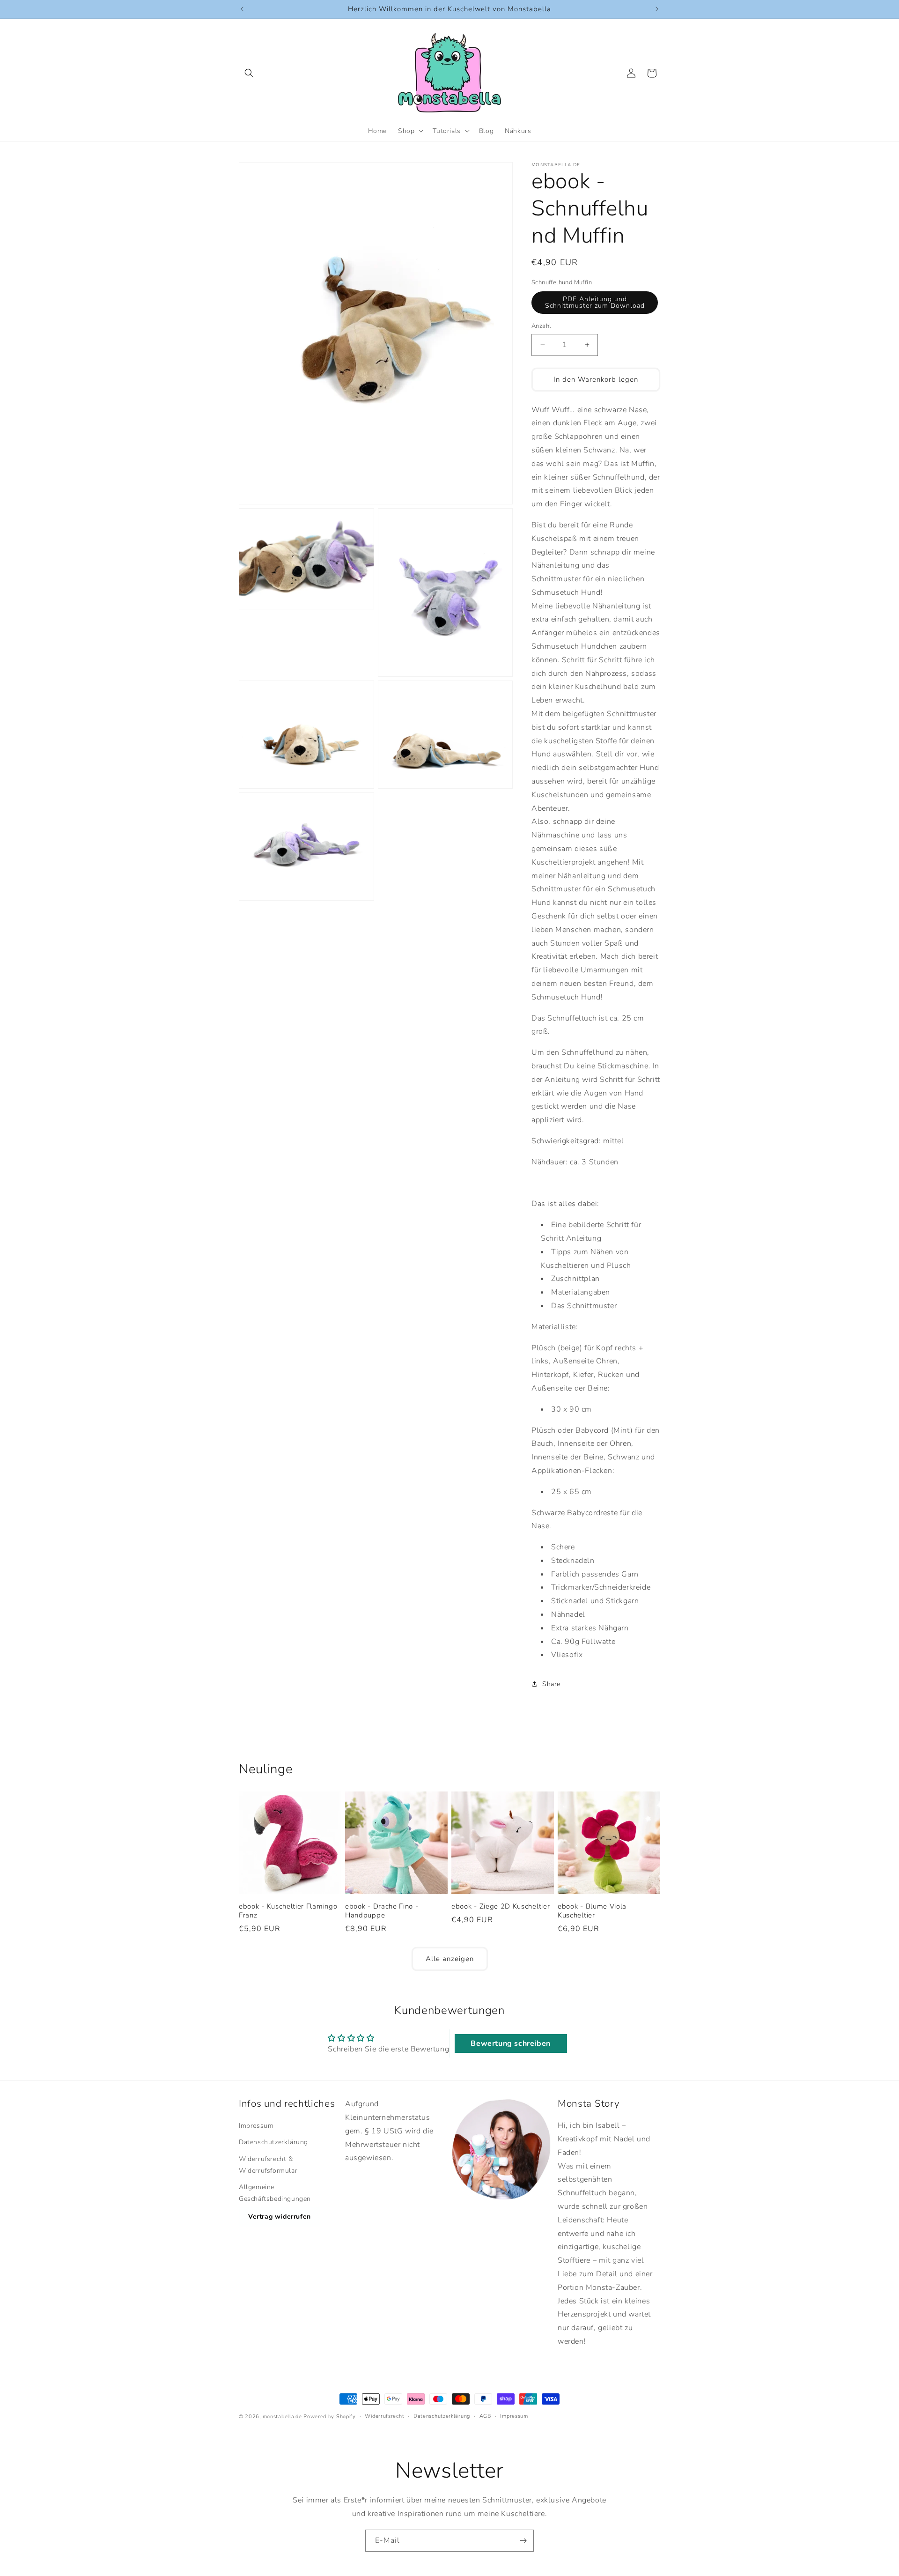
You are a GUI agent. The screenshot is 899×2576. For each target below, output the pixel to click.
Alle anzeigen (450, 1959)
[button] (249, 73)
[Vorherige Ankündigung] (242, 9)
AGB (485, 2416)
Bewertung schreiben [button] (510, 2043)
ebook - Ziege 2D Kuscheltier (501, 1906)
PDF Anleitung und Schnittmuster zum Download (595, 302)
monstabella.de (282, 2417)
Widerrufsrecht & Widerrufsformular (268, 2165)
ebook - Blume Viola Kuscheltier (592, 1911)
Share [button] (551, 1684)
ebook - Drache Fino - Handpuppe (382, 1911)
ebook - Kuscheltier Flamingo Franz (288, 1911)
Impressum (256, 2126)
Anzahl (541, 326)
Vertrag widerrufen (280, 2217)
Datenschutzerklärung (273, 2143)
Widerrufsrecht (384, 2416)
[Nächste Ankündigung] (657, 9)
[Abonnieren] (523, 2541)
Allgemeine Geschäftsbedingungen (275, 2193)
